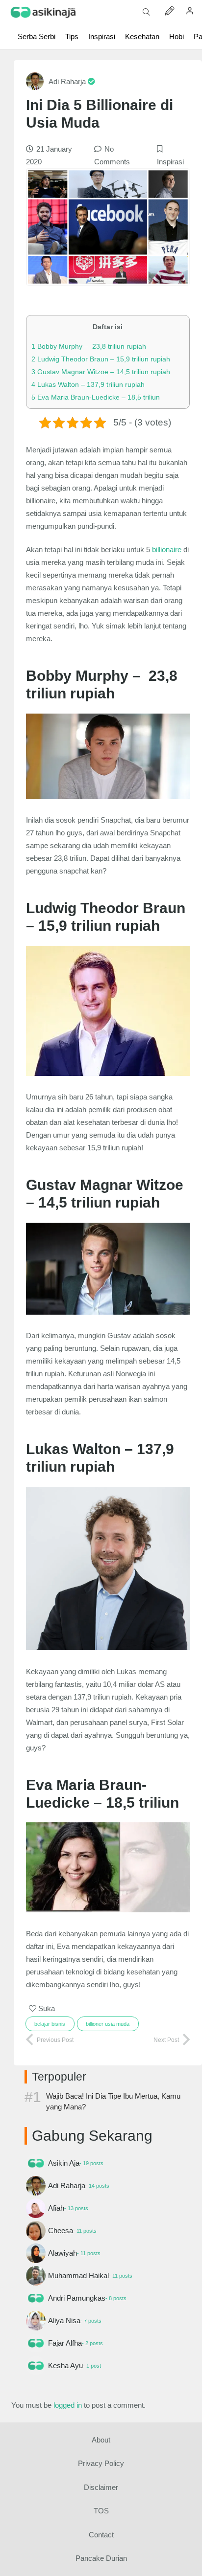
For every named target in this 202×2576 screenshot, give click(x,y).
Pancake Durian (101, 2558)
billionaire (167, 549)
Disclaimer (101, 2487)
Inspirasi (102, 36)
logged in (68, 2405)
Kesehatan (142, 36)
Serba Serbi (37, 36)
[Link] (43, 12)
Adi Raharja (68, 81)
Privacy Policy (101, 2463)
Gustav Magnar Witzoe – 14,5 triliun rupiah (101, 372)
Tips (72, 36)
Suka (46, 2008)
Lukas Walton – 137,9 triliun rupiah (88, 384)
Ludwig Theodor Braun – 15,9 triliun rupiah (101, 359)
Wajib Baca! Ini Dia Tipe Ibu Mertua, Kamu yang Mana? (113, 2101)
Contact (101, 2535)
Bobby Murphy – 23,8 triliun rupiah (89, 346)
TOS (101, 2511)
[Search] (146, 12)
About (101, 2440)
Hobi (177, 36)
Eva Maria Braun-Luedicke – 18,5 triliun (96, 397)
